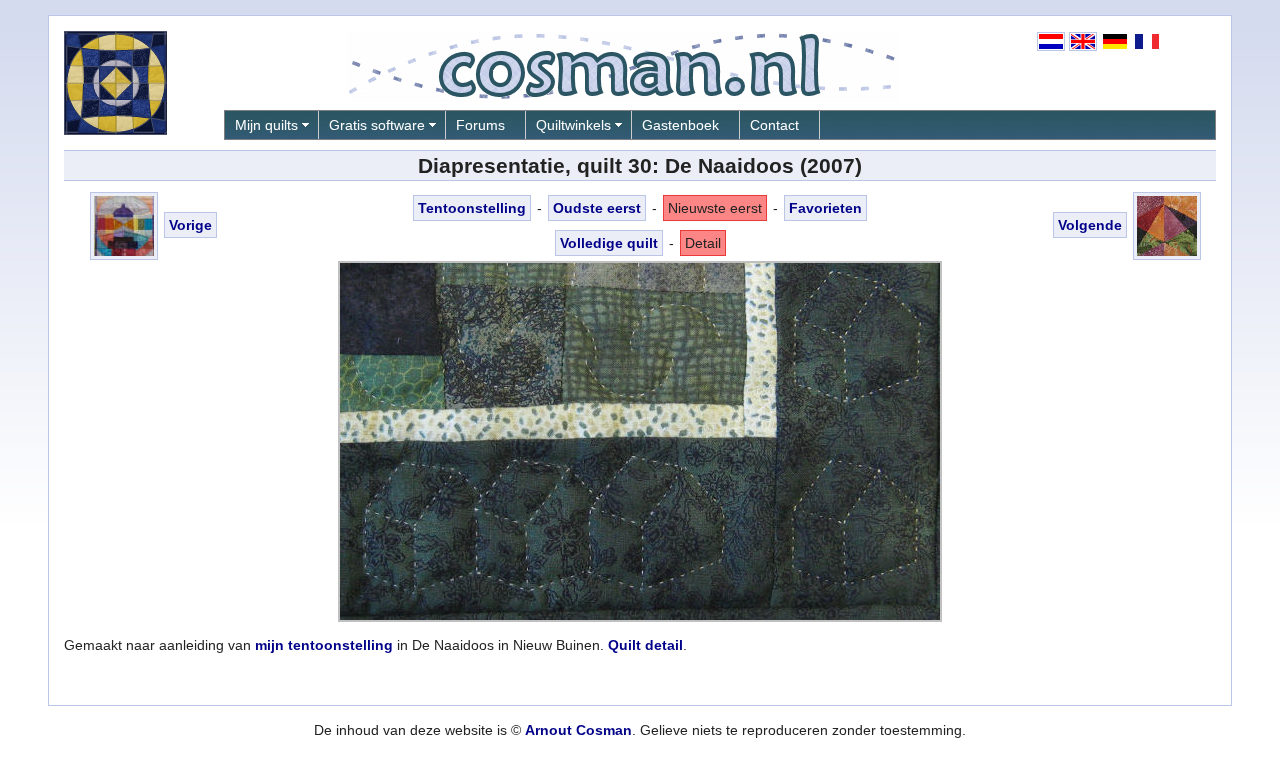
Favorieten (825, 208)
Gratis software (377, 125)
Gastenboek (680, 125)
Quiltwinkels (573, 125)
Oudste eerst (597, 208)
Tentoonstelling (472, 208)
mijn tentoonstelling (324, 645)
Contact (774, 125)
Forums (480, 125)
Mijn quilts (266, 125)
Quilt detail (645, 645)
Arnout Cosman (578, 730)
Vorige (190, 225)
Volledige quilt (609, 243)
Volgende (1090, 225)
